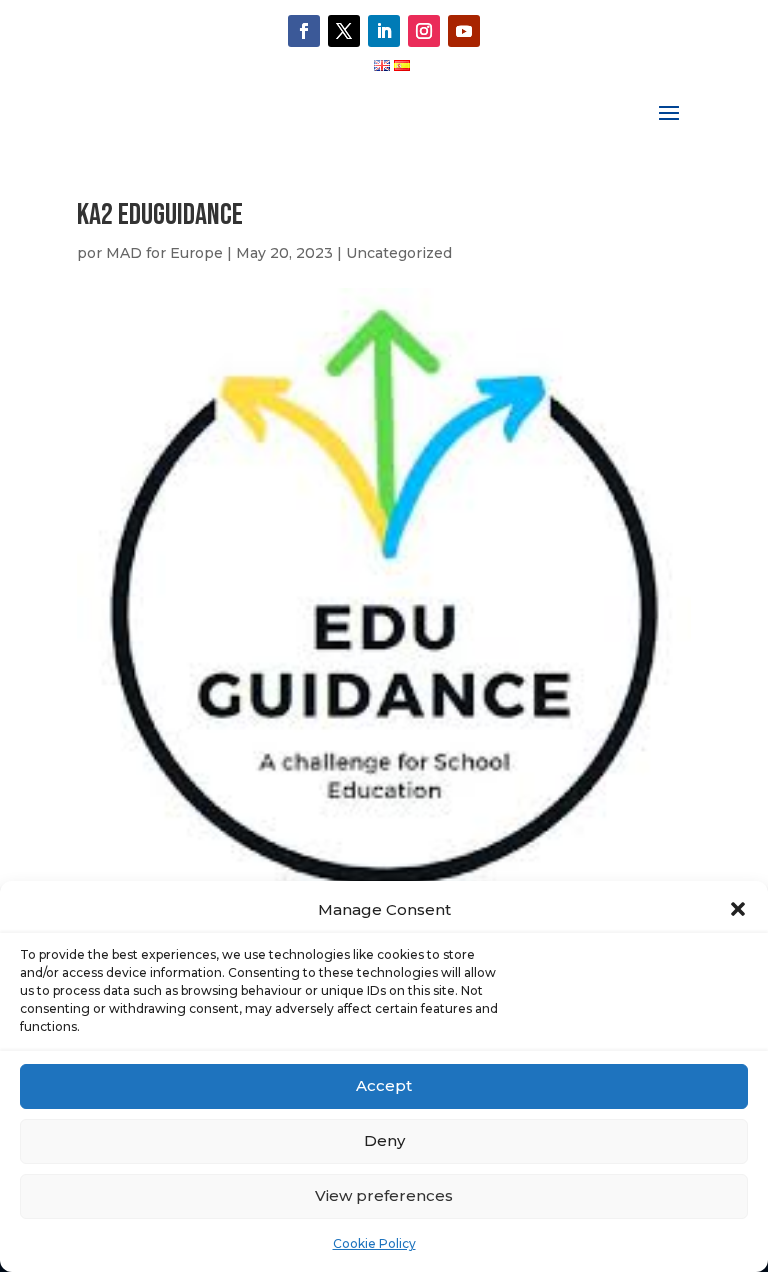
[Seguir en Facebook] (304, 31)
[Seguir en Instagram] (424, 31)
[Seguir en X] (344, 31)
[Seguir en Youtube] (464, 31)
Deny (384, 1140)
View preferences (384, 1195)
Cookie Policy (374, 1243)
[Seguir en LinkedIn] (384, 31)
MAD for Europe (164, 253)
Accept (384, 1085)
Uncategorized (399, 253)
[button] (738, 909)
